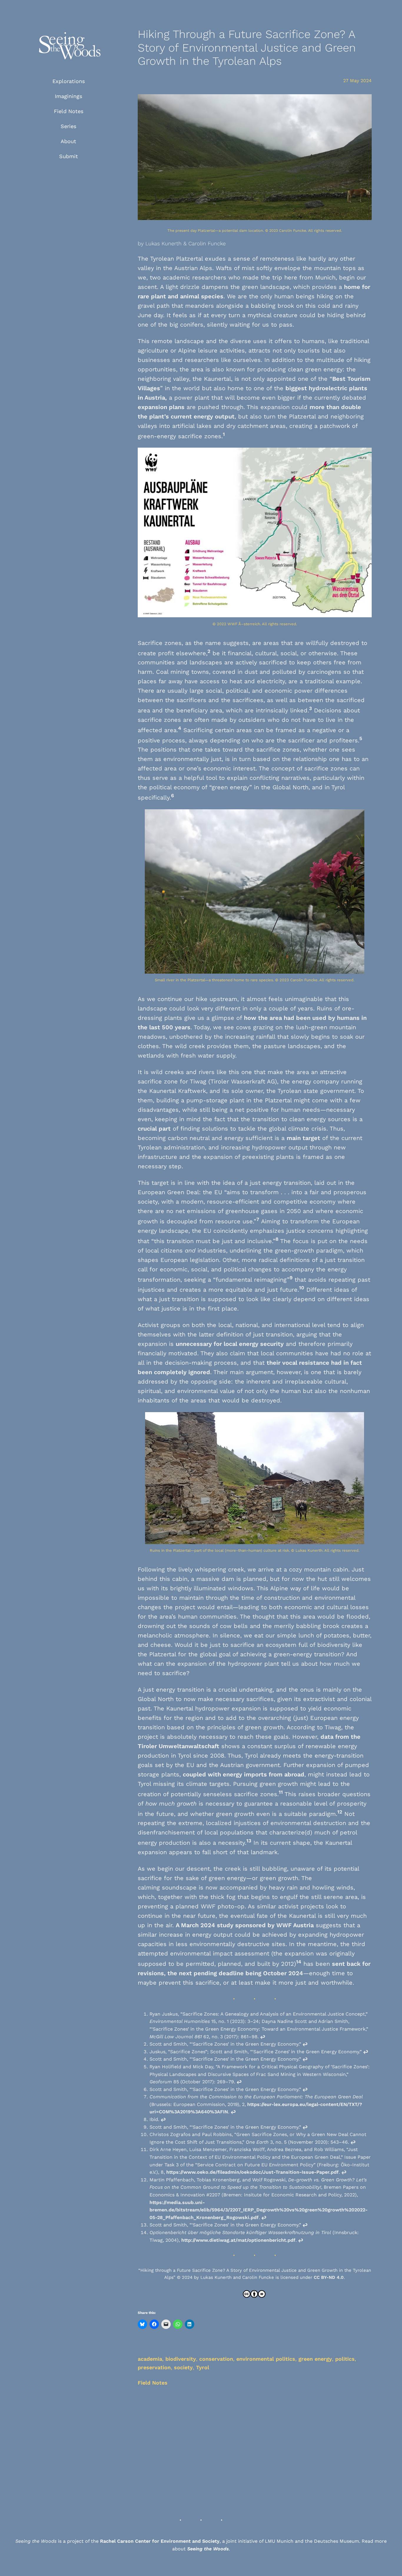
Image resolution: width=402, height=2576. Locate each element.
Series (68, 126)
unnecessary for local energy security (230, 1344)
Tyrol (203, 2367)
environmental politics (266, 2359)
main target (303, 1138)
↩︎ (263, 2037)
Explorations (69, 81)
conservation (216, 2359)
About (68, 141)
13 (249, 1841)
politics (345, 2359)
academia (150, 2359)
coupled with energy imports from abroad (244, 1774)
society (183, 2367)
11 (281, 1792)
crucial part (154, 1129)
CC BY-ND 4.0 (329, 2277)
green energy (315, 2359)
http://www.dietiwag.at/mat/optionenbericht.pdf (238, 2240)
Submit (69, 156)
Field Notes (69, 111)
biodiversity (181, 2359)
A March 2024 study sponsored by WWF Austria (245, 1925)
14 (299, 1962)
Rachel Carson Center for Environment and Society (160, 2541)
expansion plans (161, 407)
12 (340, 1812)
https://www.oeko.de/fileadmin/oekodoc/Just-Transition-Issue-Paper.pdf (253, 2172)
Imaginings (68, 96)
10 (302, 1288)
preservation (154, 2367)
